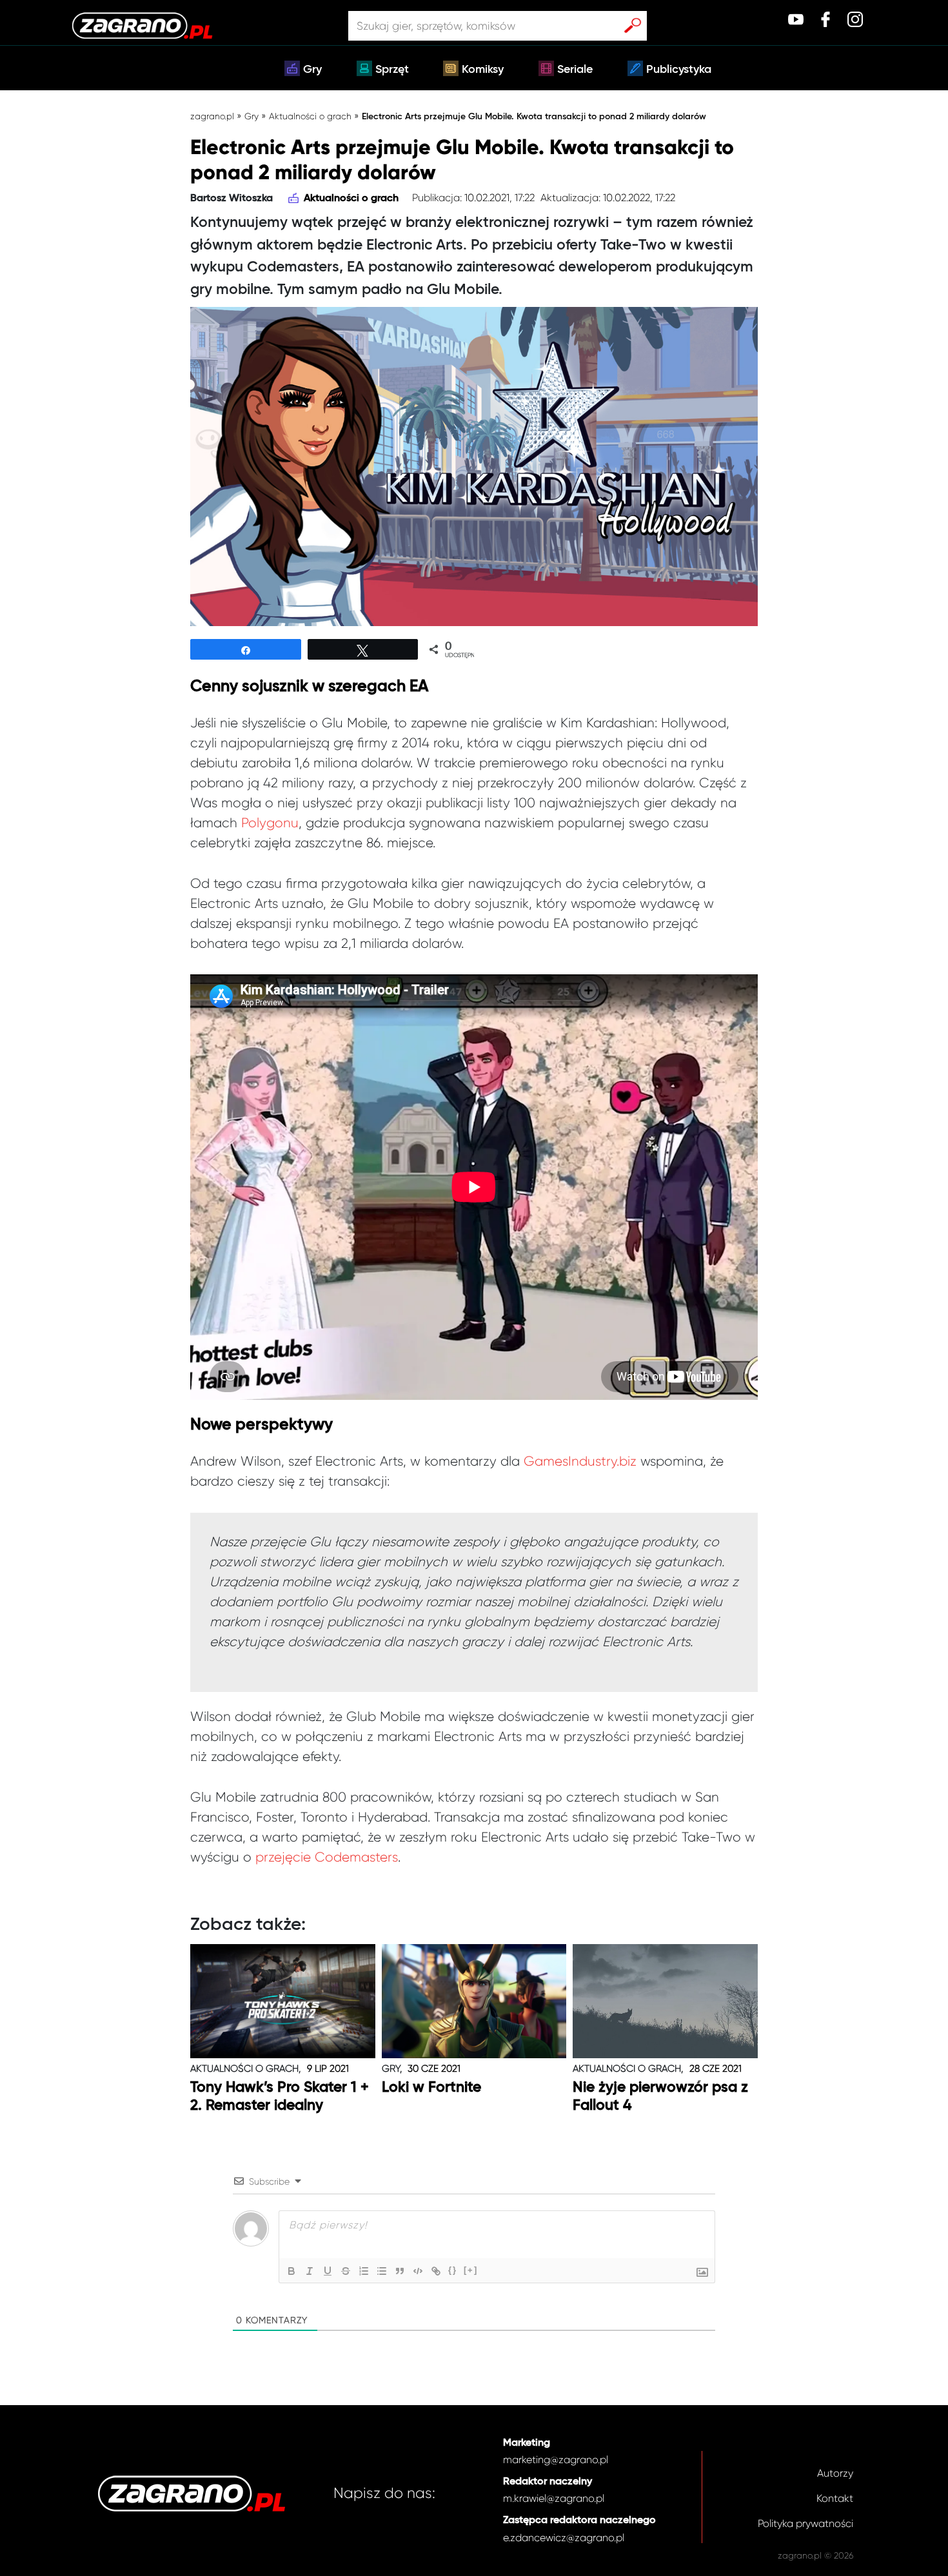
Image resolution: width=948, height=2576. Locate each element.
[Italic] (310, 2271)
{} (453, 2270)
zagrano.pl (212, 116)
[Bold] (291, 2271)
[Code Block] (418, 2271)
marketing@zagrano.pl (556, 2460)
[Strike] (346, 2271)
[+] (471, 2270)
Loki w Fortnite (431, 2088)
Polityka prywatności (805, 2523)
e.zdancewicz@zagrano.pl (564, 2538)
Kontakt (835, 2498)
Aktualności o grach (310, 116)
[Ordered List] (364, 2271)
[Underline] (328, 2271)
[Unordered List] (382, 2271)
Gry (312, 70)
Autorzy (835, 2473)
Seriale (575, 70)
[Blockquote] (400, 2271)
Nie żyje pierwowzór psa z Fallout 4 (660, 2097)
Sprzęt (392, 70)
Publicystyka (679, 70)
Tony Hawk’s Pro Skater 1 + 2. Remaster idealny (280, 2097)
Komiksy (483, 70)
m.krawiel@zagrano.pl (554, 2498)
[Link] (436, 2271)
